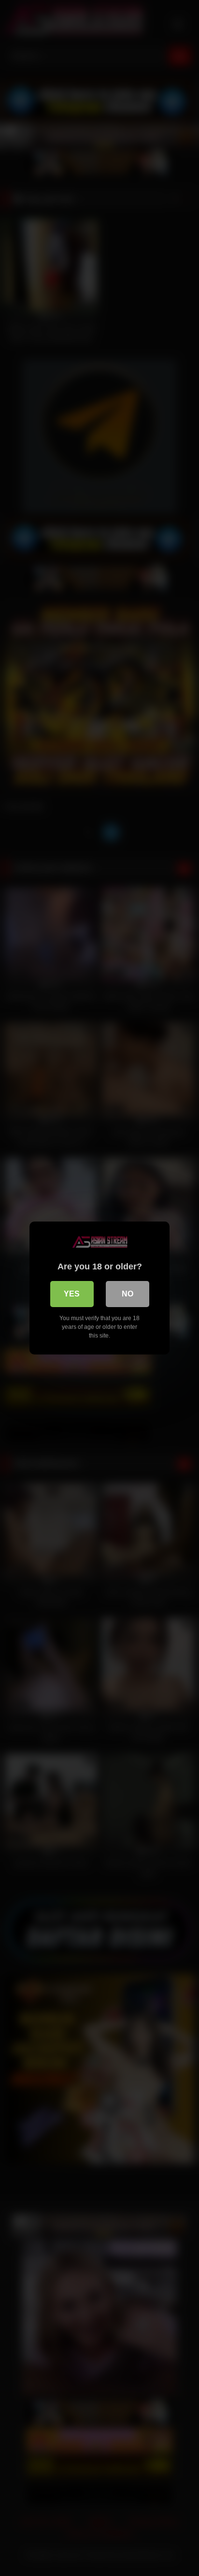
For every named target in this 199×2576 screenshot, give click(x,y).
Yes (72, 1294)
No (128, 1294)
